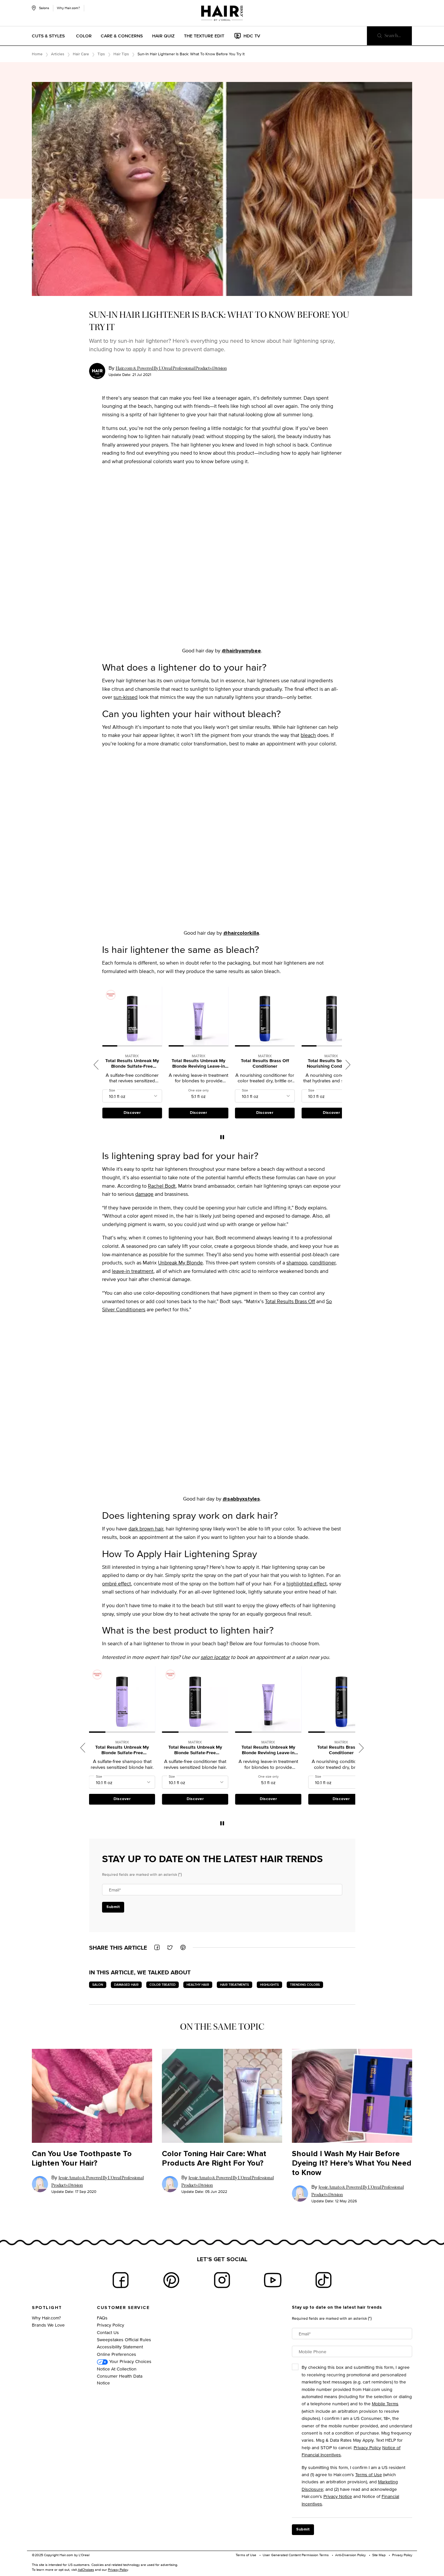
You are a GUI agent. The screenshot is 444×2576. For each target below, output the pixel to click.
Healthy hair (198, 1985)
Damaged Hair (126, 1985)
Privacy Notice (338, 2496)
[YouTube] (273, 2280)
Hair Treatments (235, 1985)
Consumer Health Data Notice (120, 2379)
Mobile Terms (385, 2403)
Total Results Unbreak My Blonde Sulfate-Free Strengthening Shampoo (331, 1064)
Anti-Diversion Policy (350, 2555)
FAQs (102, 2318)
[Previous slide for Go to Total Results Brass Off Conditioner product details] (172, 1016)
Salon (98, 1985)
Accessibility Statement (120, 2347)
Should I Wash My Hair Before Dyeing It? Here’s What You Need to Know (352, 2163)
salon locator (215, 1657)
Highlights (269, 1985)
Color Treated (163, 1985)
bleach (308, 735)
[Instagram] (222, 2280)
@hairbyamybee (241, 651)
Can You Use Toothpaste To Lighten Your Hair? (82, 2159)
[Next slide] (348, 1065)
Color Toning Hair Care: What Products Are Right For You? (214, 2159)
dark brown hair (146, 1529)
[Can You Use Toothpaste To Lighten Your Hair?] (92, 2096)
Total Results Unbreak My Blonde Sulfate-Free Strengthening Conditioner (122, 1750)
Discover (132, 1113)
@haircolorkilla (241, 933)
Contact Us (108, 2332)
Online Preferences (117, 2354)
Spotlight (47, 2308)
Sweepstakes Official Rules (124, 2339)
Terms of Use (369, 2474)
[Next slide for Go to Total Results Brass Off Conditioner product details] (225, 1016)
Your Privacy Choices (130, 2361)
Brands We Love (48, 2325)
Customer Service (123, 2308)
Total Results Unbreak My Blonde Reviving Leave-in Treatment (132, 1064)
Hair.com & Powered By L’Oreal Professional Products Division (171, 368)
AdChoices (86, 2569)
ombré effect (117, 1584)
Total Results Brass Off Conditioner (199, 1064)
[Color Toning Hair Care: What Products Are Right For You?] (222, 2096)
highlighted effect (307, 1584)
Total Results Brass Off (290, 1301)
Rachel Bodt (162, 1186)
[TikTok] (323, 2280)
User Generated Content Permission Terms (296, 2555)
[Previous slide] (96, 1065)
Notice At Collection (117, 2369)
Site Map (379, 2555)
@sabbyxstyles (241, 1499)
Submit (113, 1907)
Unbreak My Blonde (180, 1263)
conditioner (323, 1263)
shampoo (297, 1263)
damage (144, 1194)
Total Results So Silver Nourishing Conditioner (265, 1064)
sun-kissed (125, 697)
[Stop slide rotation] (222, 1137)
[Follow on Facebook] (121, 2280)
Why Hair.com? (68, 8)
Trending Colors (305, 1985)
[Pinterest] (171, 2280)
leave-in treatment (133, 1271)
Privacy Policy (111, 2325)
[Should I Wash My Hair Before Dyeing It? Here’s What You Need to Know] (352, 2096)
